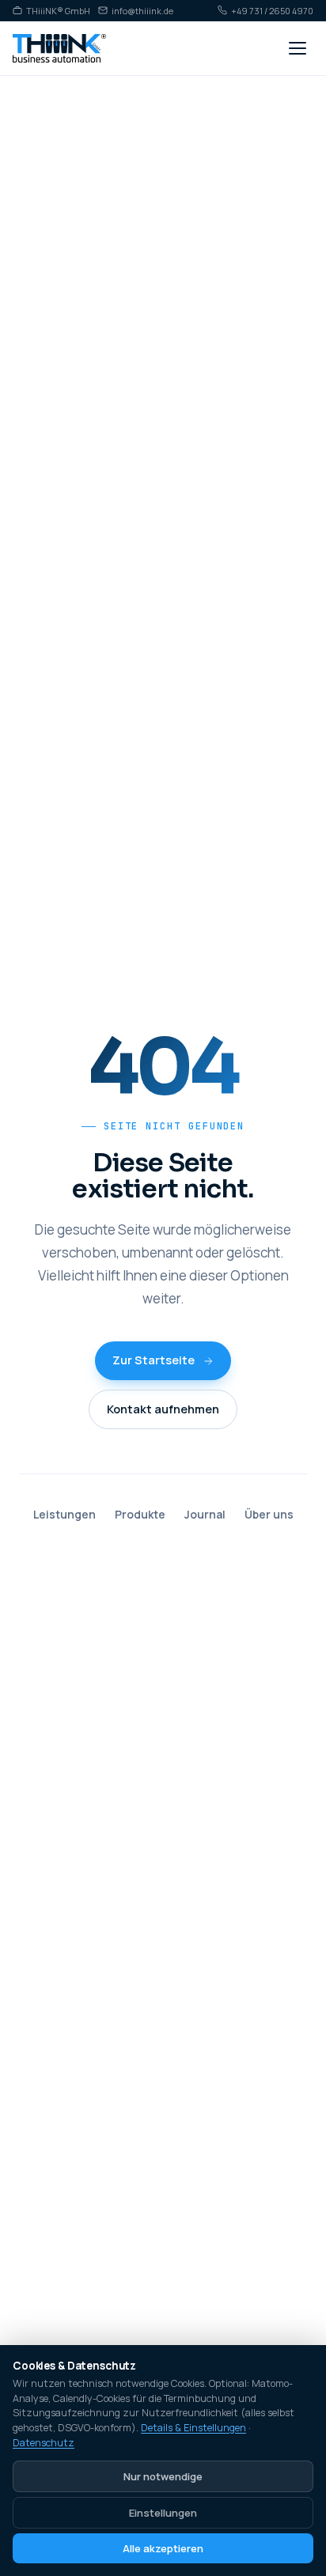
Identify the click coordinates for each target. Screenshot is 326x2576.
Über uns (269, 1514)
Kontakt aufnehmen (163, 1409)
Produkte (140, 1514)
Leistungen (64, 1514)
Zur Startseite (154, 1360)
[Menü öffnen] (298, 48)
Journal (205, 1514)
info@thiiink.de (142, 10)
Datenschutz (44, 2443)
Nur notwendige (163, 2476)
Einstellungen (163, 2513)
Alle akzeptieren (163, 2548)
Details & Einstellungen (193, 2428)
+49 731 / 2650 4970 (272, 10)
